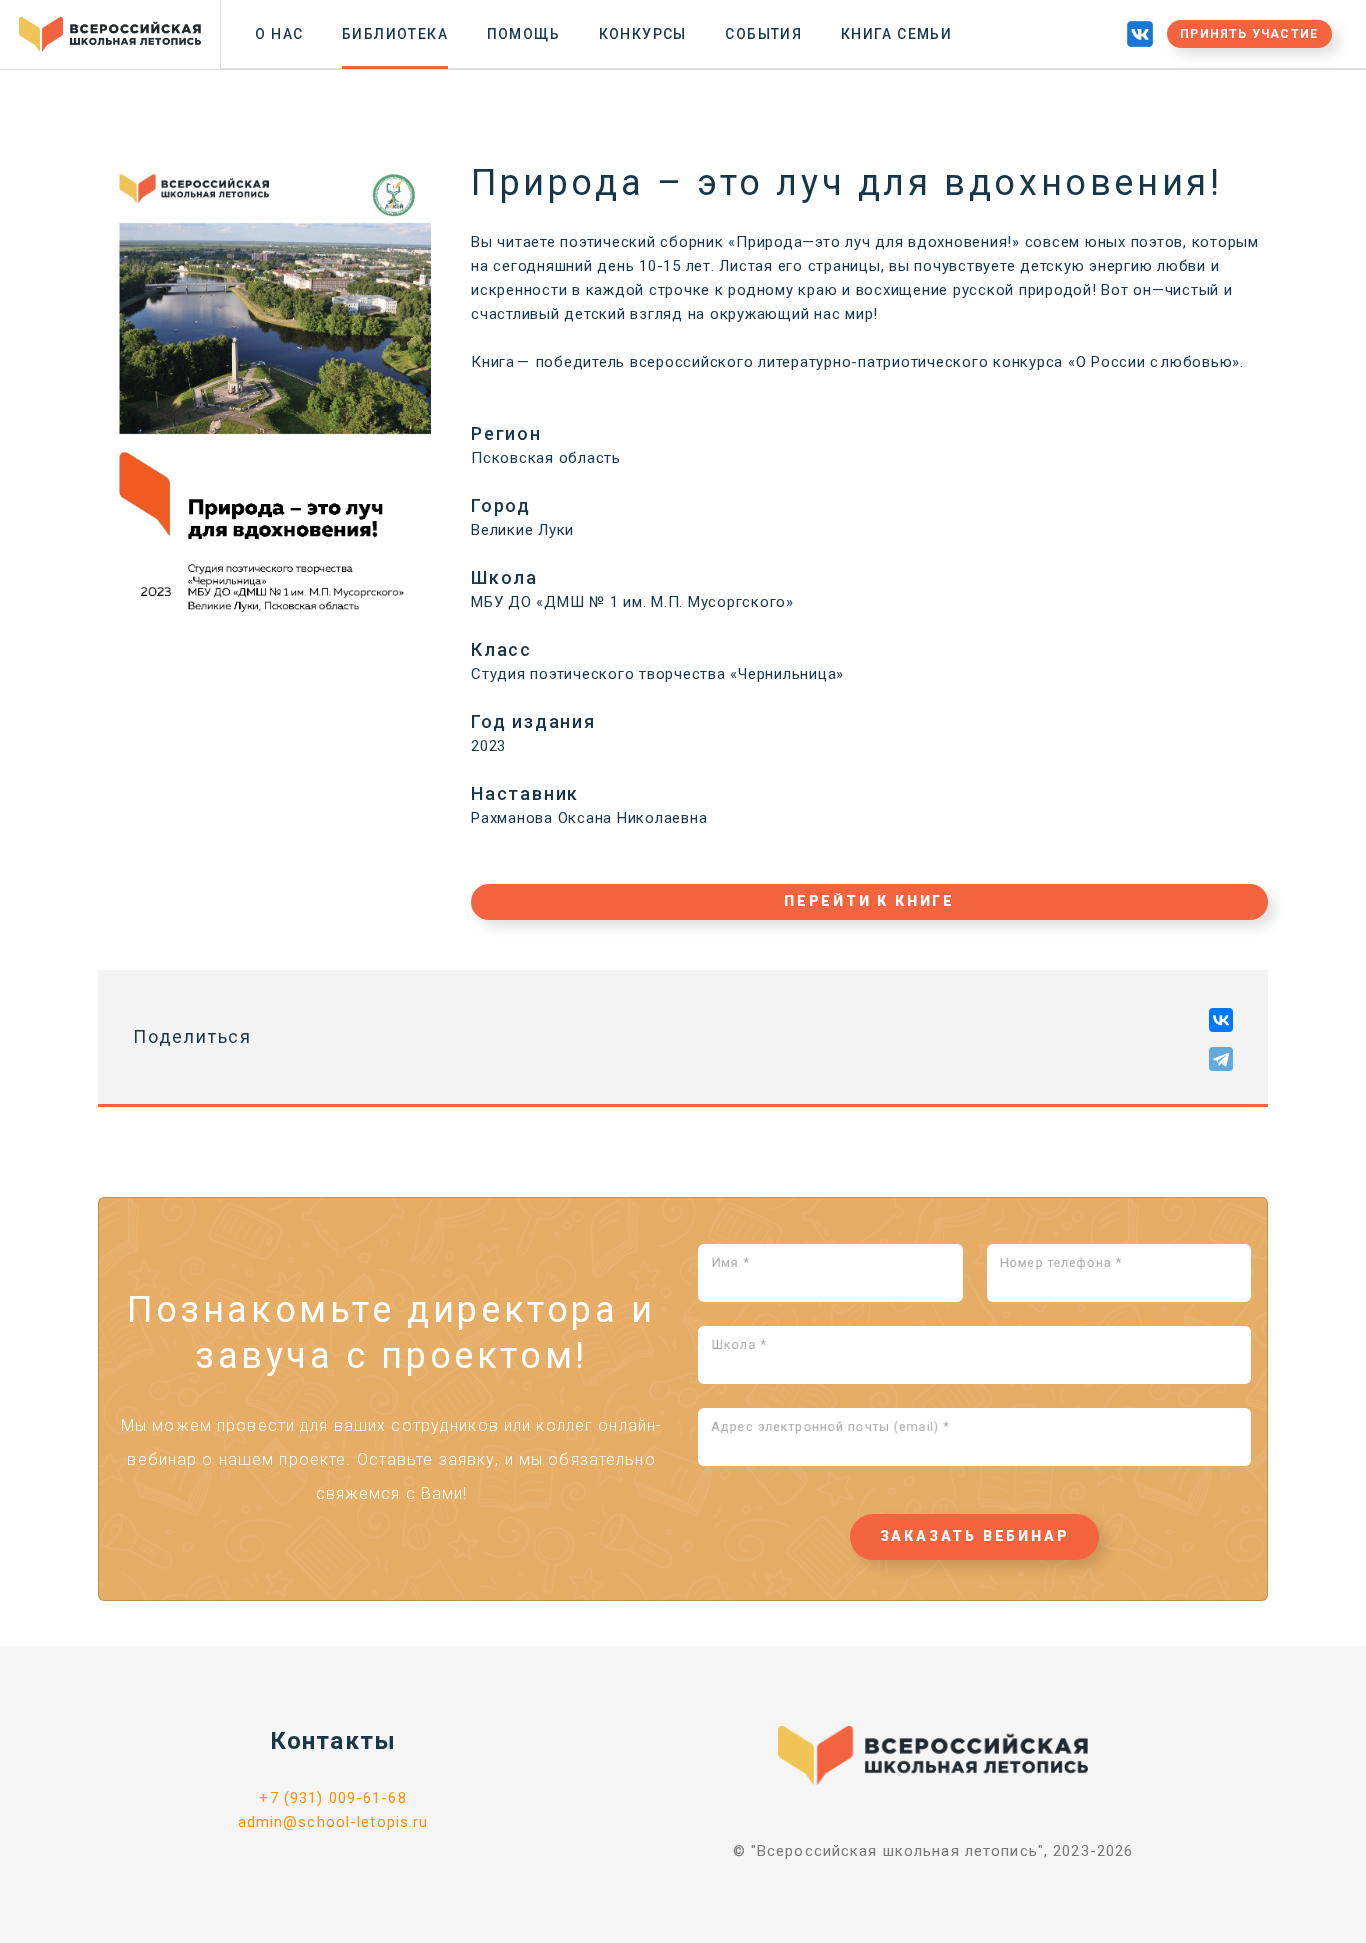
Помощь (523, 34)
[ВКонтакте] (1221, 1020)
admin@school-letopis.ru (333, 1822)
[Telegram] (1221, 1059)
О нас (279, 34)
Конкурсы (643, 34)
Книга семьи (896, 34)
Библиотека (395, 34)
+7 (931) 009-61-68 (332, 1798)
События (763, 34)
